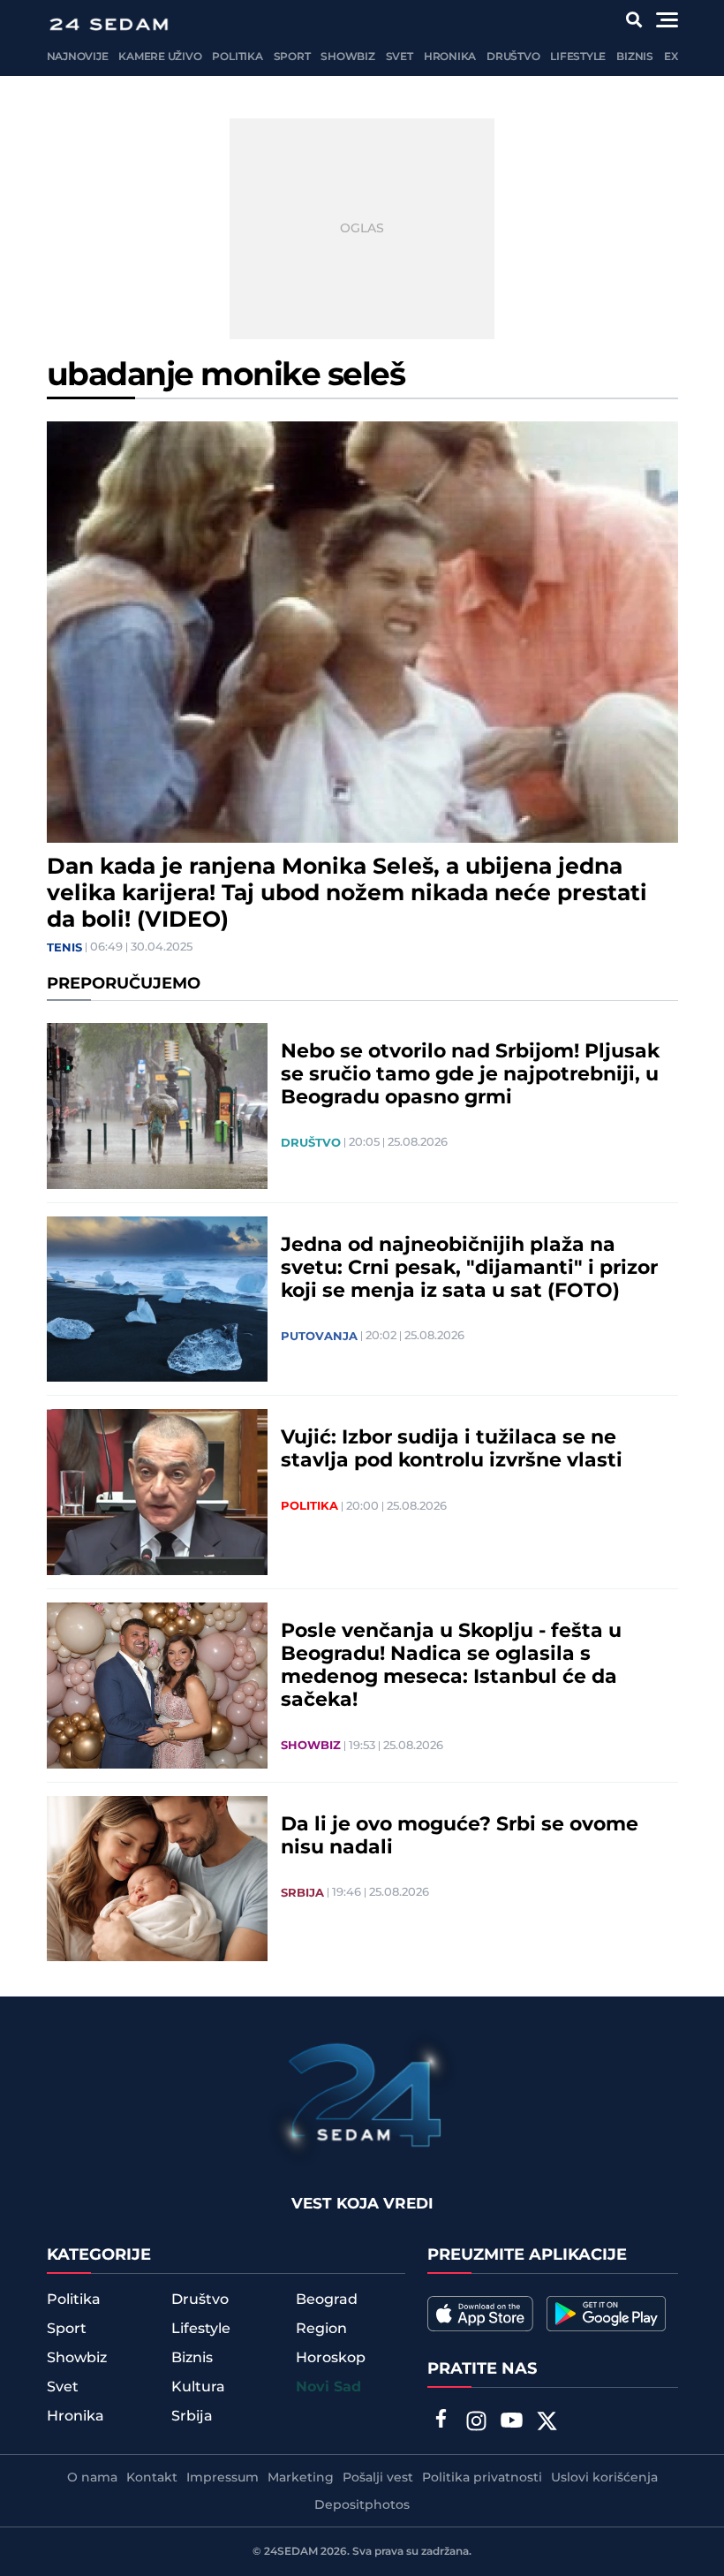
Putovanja (319, 1337)
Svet (400, 57)
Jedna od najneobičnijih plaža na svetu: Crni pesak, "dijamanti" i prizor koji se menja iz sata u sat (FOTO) (469, 1269)
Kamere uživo (160, 57)
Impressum (222, 2478)
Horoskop (331, 2358)
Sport (292, 57)
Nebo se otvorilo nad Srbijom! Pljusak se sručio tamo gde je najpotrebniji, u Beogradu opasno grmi (470, 1075)
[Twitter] (547, 2423)
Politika (237, 57)
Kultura (198, 2387)
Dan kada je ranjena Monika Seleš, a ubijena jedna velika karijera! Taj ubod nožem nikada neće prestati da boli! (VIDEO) (347, 894)
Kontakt (152, 2478)
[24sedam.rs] (109, 24)
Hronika (450, 57)
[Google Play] (606, 2314)
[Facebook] (441, 2421)
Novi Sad (328, 2387)
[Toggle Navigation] (667, 20)
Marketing (301, 2478)
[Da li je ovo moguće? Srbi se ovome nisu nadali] (157, 1879)
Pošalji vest (378, 2478)
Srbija (302, 1893)
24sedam (291, 2552)
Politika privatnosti (482, 2478)
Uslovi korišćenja (604, 2478)
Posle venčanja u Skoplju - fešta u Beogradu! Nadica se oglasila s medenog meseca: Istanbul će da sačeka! (451, 1666)
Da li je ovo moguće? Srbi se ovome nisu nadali (460, 1837)
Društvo (513, 57)
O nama (92, 2478)
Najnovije (78, 57)
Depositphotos (362, 2505)
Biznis (635, 57)
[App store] (480, 2314)
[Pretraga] (633, 20)
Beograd (327, 2299)
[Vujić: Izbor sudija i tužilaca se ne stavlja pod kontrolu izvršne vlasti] (157, 1492)
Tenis (64, 948)
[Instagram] (476, 2423)
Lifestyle (578, 57)
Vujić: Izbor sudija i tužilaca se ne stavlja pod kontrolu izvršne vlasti (452, 1450)
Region (321, 2329)
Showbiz (347, 57)
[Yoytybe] (511, 2423)
